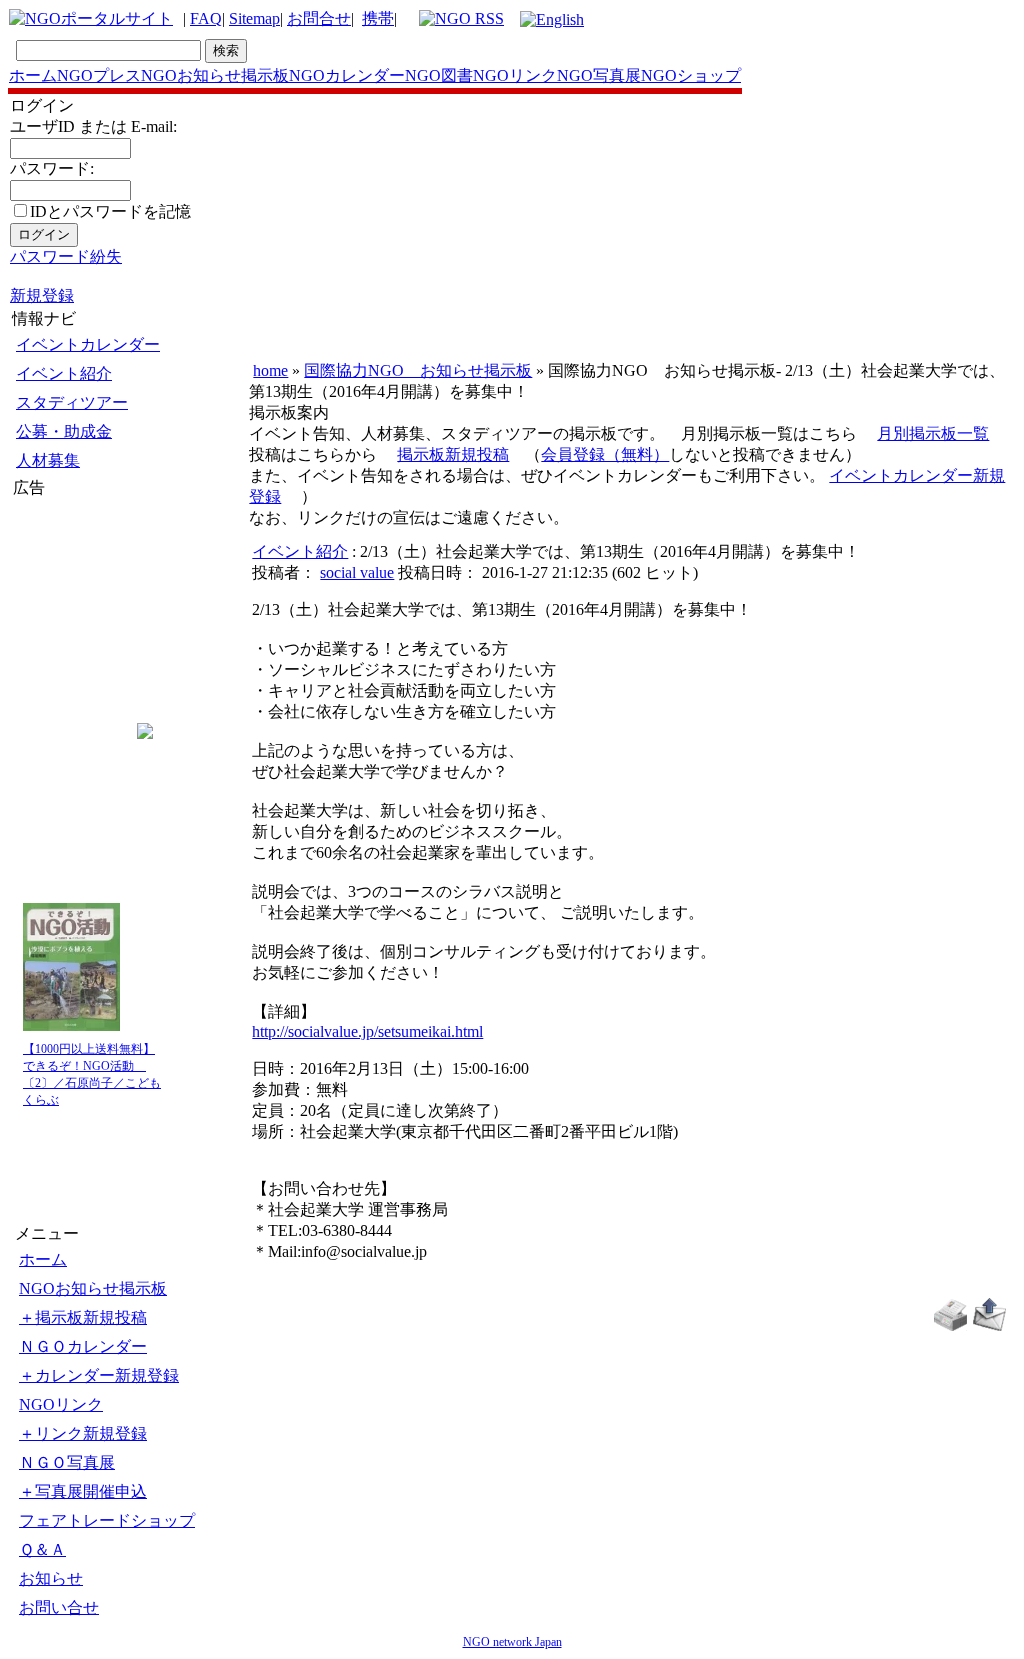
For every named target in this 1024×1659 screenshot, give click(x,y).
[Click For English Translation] (552, 19)
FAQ (206, 18)
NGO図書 (439, 75)
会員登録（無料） (605, 454)
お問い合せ (59, 1607)
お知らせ (51, 1578)
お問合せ (319, 18)
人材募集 (48, 460)
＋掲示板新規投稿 (83, 1317)
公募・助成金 (64, 431)
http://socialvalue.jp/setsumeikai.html (367, 1031)
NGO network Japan (512, 1642)
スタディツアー (72, 402)
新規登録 (42, 295)
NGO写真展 (599, 75)
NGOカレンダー (347, 75)
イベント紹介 (64, 373)
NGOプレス (99, 75)
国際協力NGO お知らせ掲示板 (418, 370)
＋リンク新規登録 (83, 1433)
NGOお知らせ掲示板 (215, 75)
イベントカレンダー (88, 344)
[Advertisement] (73, 619)
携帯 (378, 18)
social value (357, 572)
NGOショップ (691, 75)
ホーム (33, 75)
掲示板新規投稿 (453, 454)
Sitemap (254, 18)
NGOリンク (515, 75)
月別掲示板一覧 (933, 433)
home (270, 370)
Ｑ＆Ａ (42, 1549)
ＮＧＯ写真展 (67, 1462)
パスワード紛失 (66, 256)
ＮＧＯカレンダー (83, 1346)
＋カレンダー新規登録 (99, 1375)
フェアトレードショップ (107, 1520)
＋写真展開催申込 (83, 1491)
